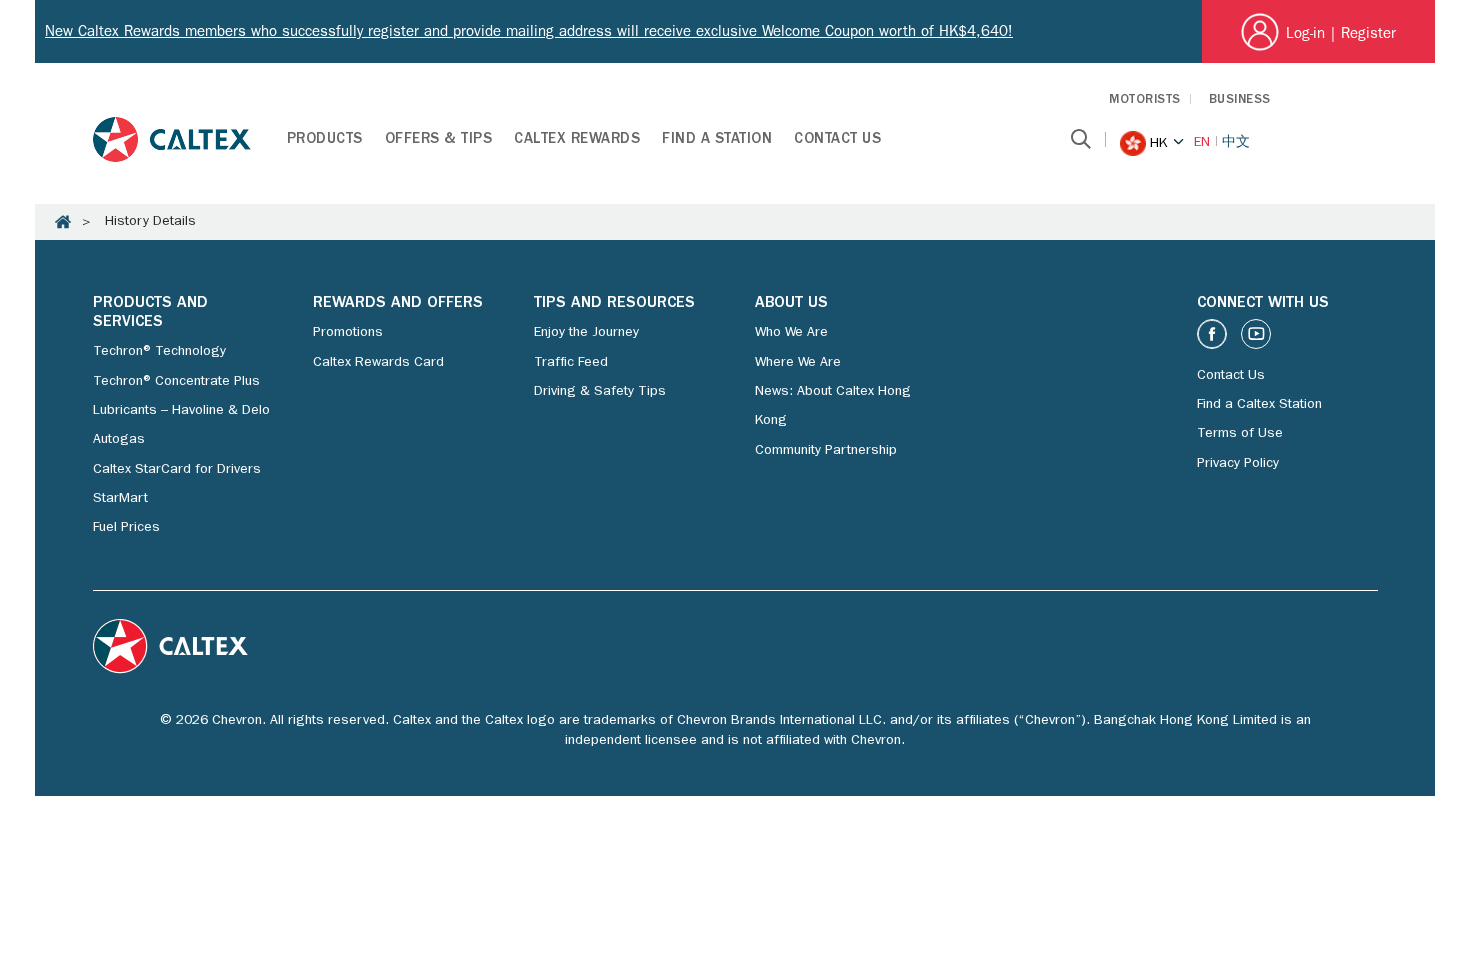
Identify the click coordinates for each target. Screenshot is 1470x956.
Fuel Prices (126, 528)
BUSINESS (1240, 100)
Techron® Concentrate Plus (176, 382)
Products (325, 140)
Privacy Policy (1238, 464)
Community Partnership (826, 451)
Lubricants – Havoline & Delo (181, 411)
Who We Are (791, 333)
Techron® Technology (159, 352)
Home (63, 222)
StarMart (120, 499)
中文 (1236, 143)
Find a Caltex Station (1259, 405)
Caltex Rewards (577, 140)
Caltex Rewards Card (378, 363)
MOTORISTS (1145, 100)
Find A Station (717, 140)
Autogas (119, 440)
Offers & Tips (439, 140)
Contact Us (837, 140)
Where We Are (798, 363)
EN (1202, 143)
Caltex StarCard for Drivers (177, 470)
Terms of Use (1240, 434)
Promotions (348, 333)
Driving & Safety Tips (600, 392)
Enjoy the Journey (586, 333)
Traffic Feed (571, 363)
